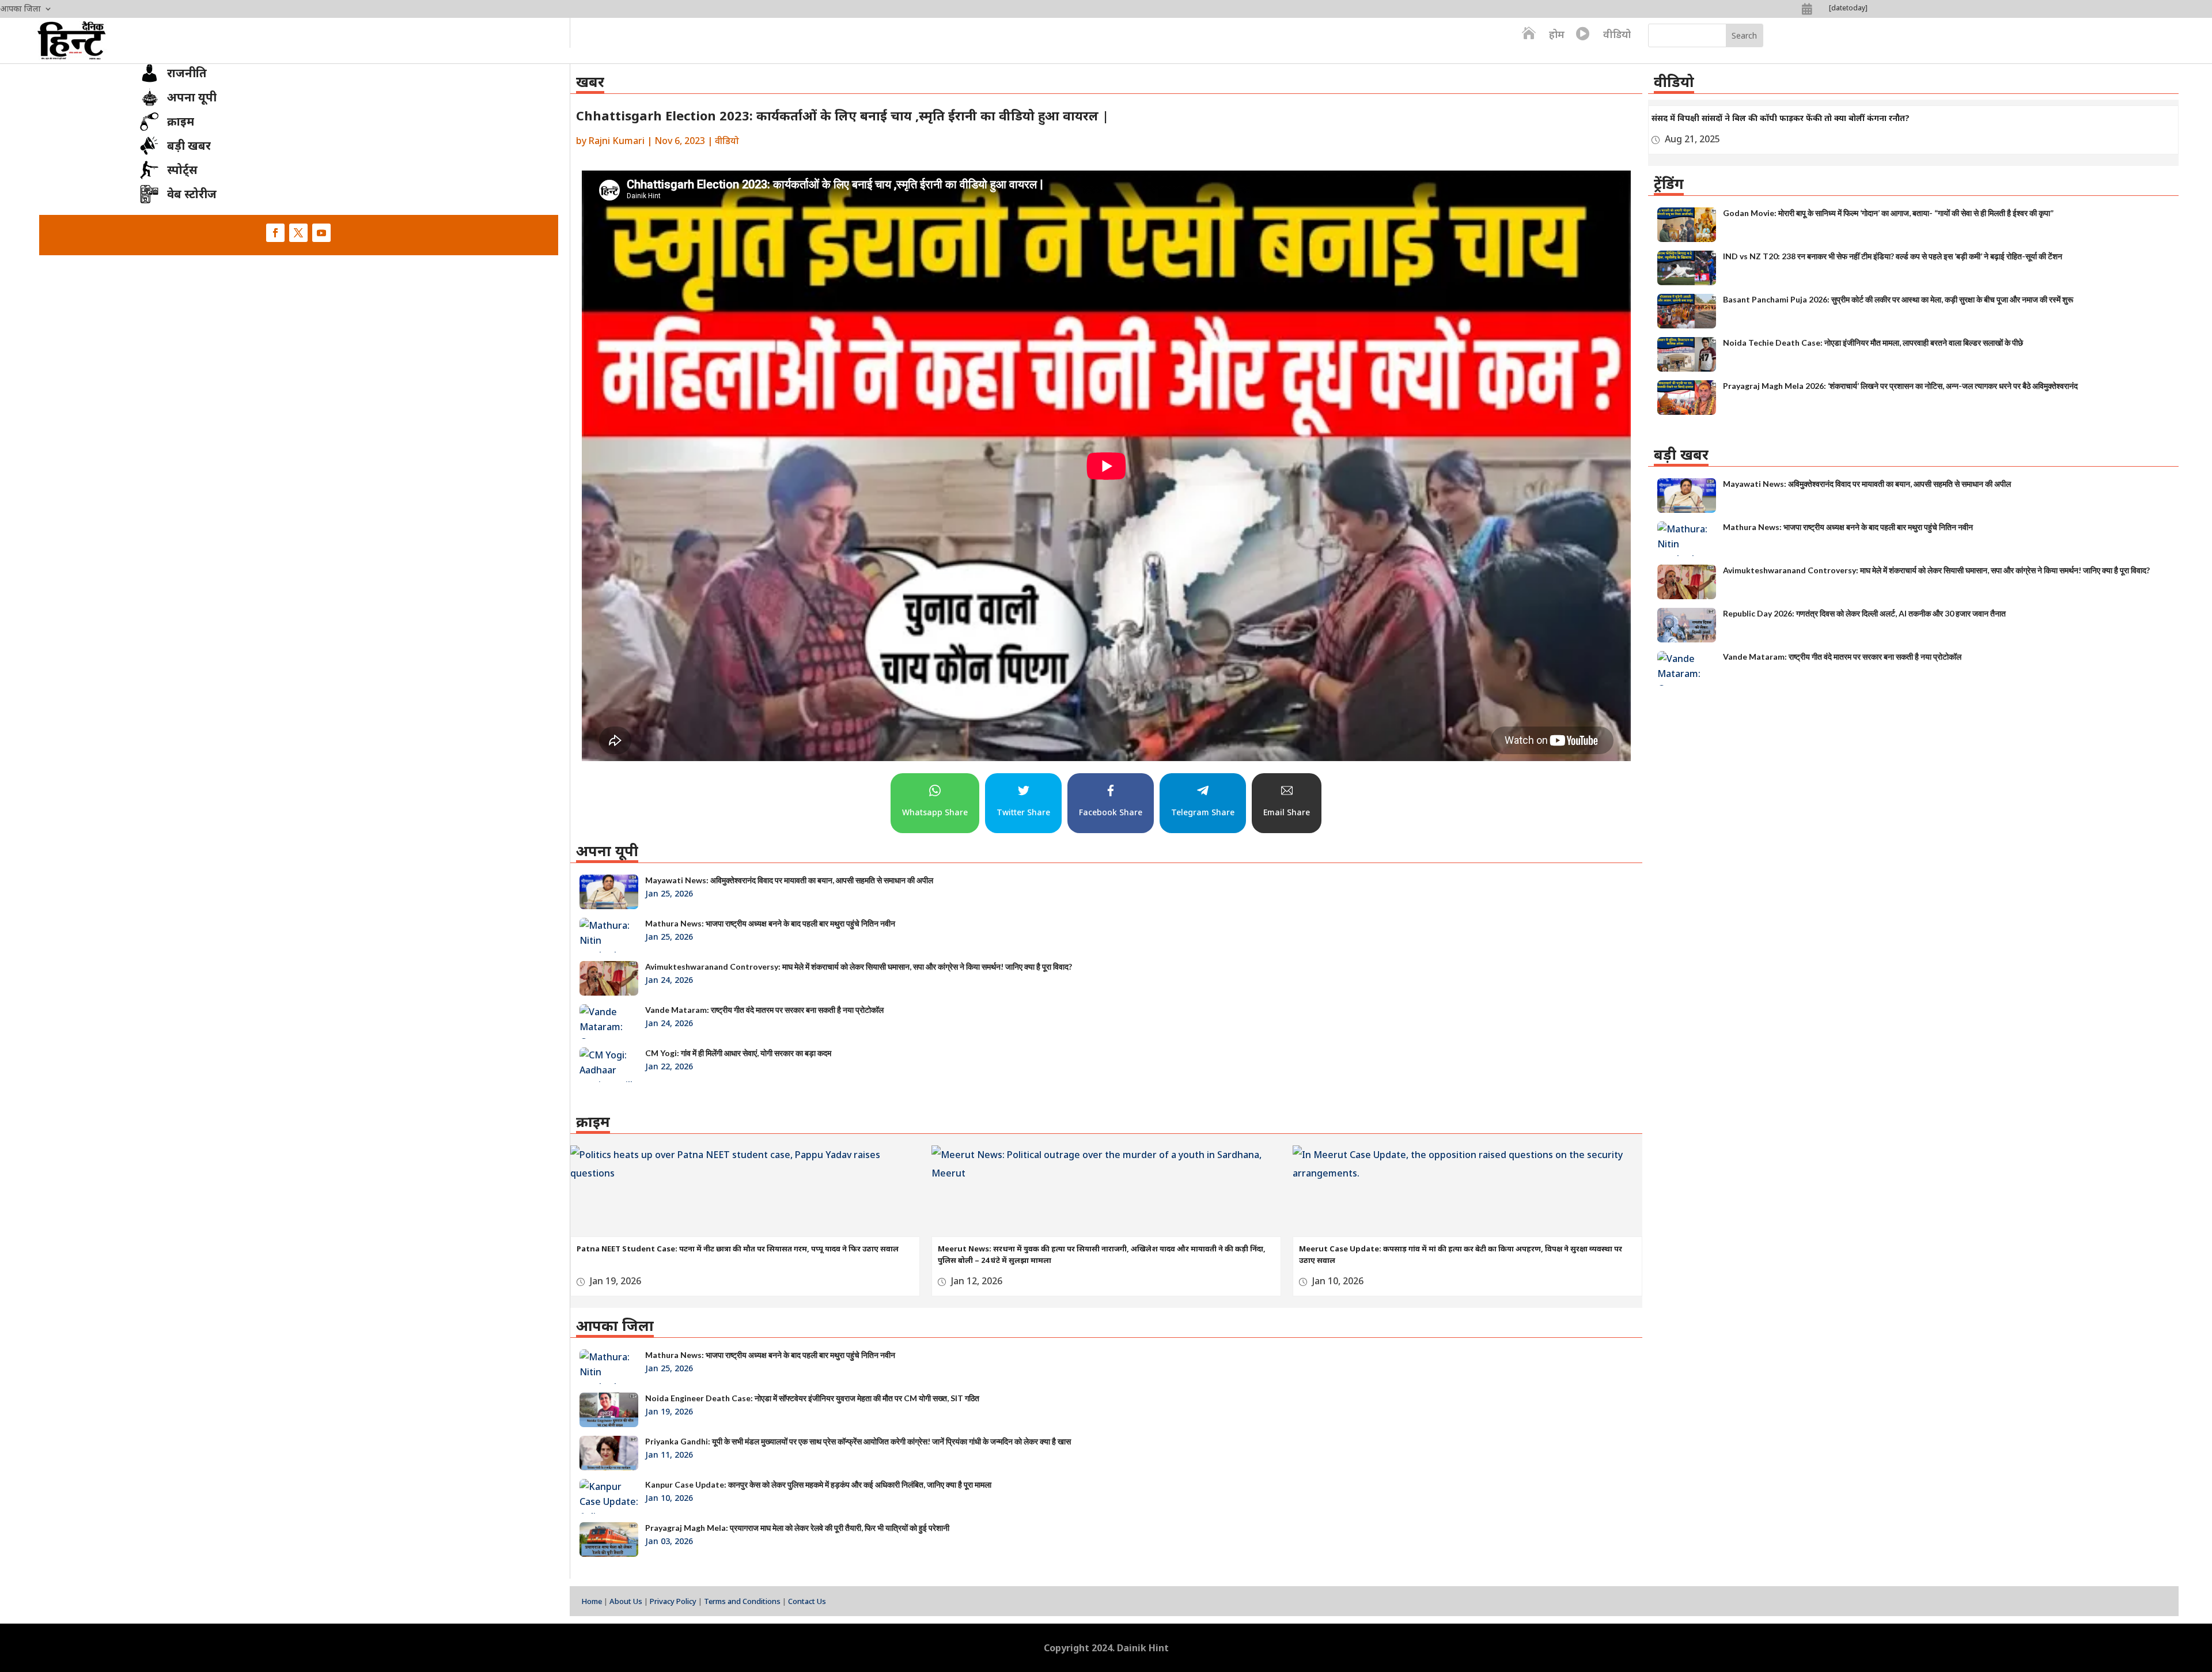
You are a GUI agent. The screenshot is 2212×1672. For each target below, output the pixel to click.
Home (592, 1601)
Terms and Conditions (742, 1601)
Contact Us (807, 1601)
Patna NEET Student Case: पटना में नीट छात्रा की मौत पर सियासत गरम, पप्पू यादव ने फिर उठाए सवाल (738, 1249)
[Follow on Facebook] (275, 233)
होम (1557, 34)
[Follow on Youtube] (321, 233)
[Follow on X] (298, 233)
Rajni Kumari (617, 141)
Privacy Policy (673, 1601)
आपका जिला (20, 9)
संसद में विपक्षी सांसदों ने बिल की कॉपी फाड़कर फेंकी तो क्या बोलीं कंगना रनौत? (1781, 118)
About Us (626, 1601)
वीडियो (1617, 34)
